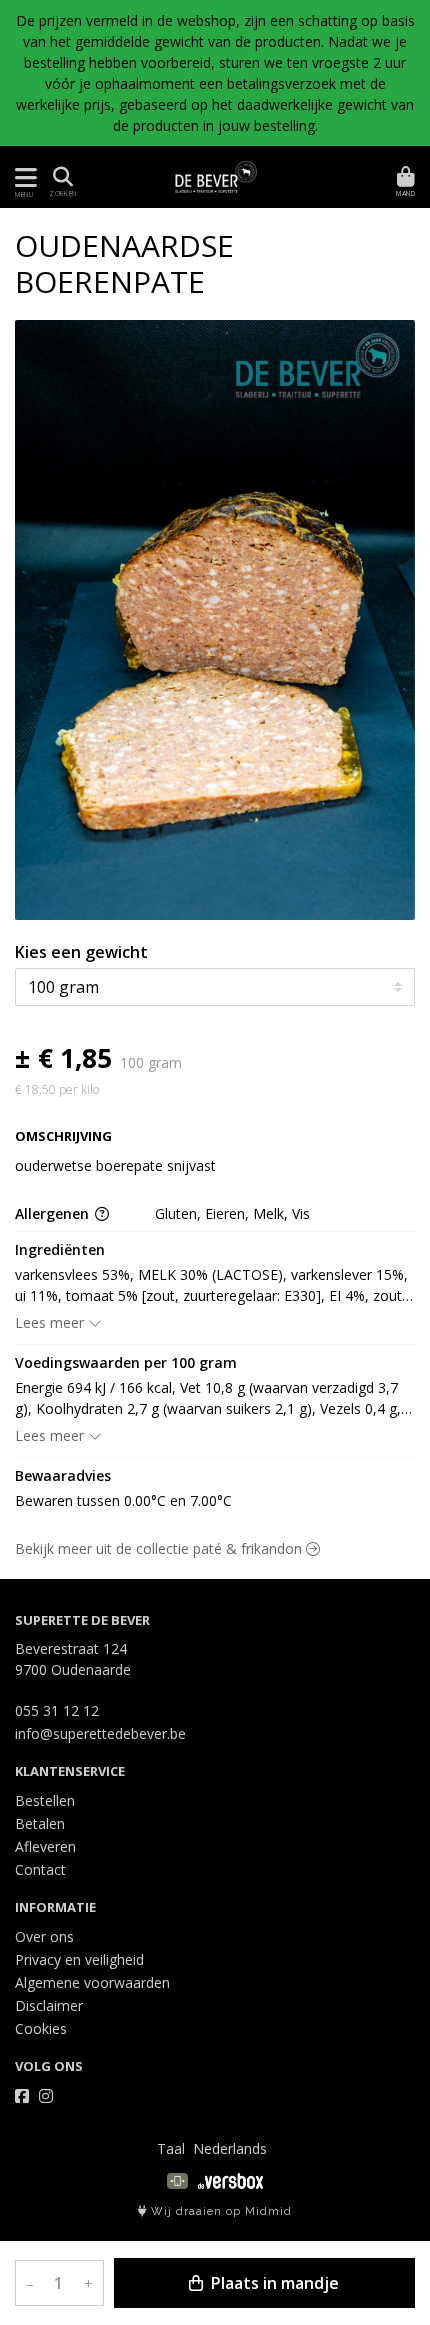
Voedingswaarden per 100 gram (126, 1362)
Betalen (40, 1823)
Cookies (41, 2028)
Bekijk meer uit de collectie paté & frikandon (160, 1548)
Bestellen (45, 1800)
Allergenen (54, 1213)
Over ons (44, 1936)
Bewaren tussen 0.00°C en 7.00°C (123, 1500)
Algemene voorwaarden (92, 1982)
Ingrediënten (60, 1249)
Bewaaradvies (63, 1475)
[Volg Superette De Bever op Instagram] (46, 2096)
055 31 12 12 (57, 1710)
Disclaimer (49, 2005)
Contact (40, 1869)
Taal (171, 2148)
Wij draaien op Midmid (219, 2211)
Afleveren (45, 1846)
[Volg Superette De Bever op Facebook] (22, 2096)
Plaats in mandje (273, 2283)
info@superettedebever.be (100, 1733)
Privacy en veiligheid (79, 1959)
